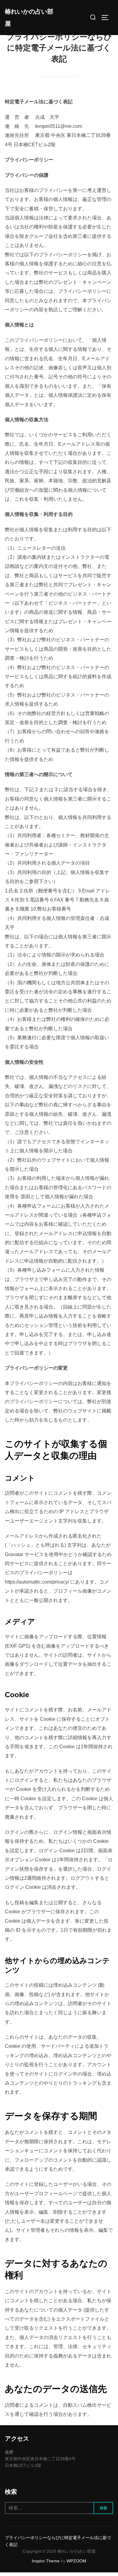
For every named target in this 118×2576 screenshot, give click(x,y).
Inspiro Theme (46, 2561)
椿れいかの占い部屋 (29, 18)
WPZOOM (76, 2561)
